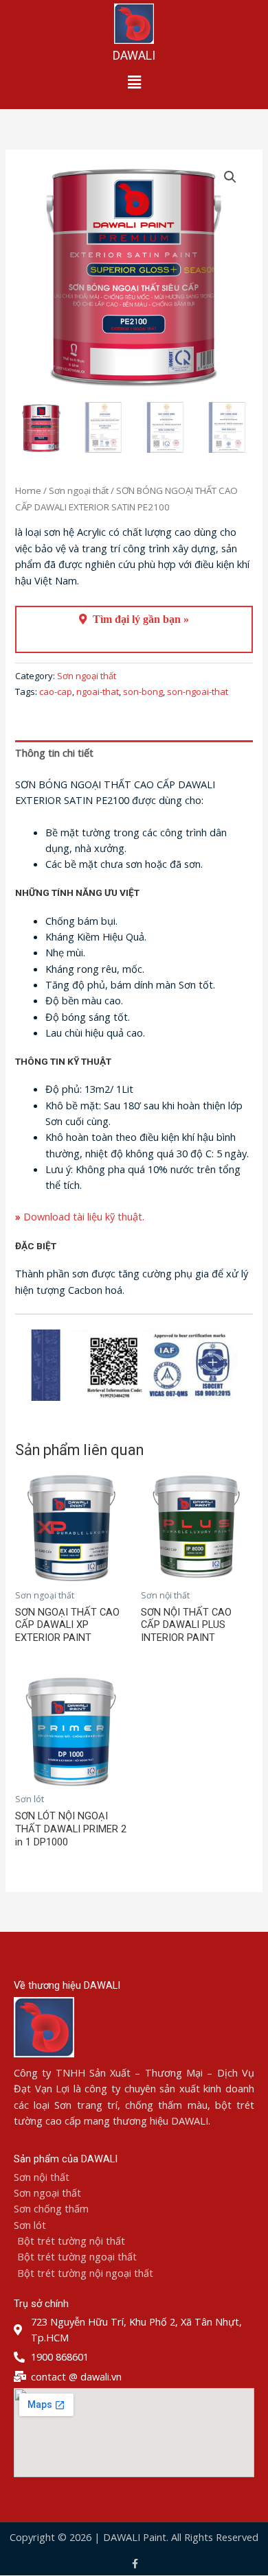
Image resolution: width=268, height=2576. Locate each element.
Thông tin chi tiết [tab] (54, 753)
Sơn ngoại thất (79, 491)
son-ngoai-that (198, 692)
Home (28, 491)
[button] (134, 82)
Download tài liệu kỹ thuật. (80, 1216)
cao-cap (56, 692)
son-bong (143, 692)
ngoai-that (98, 692)
